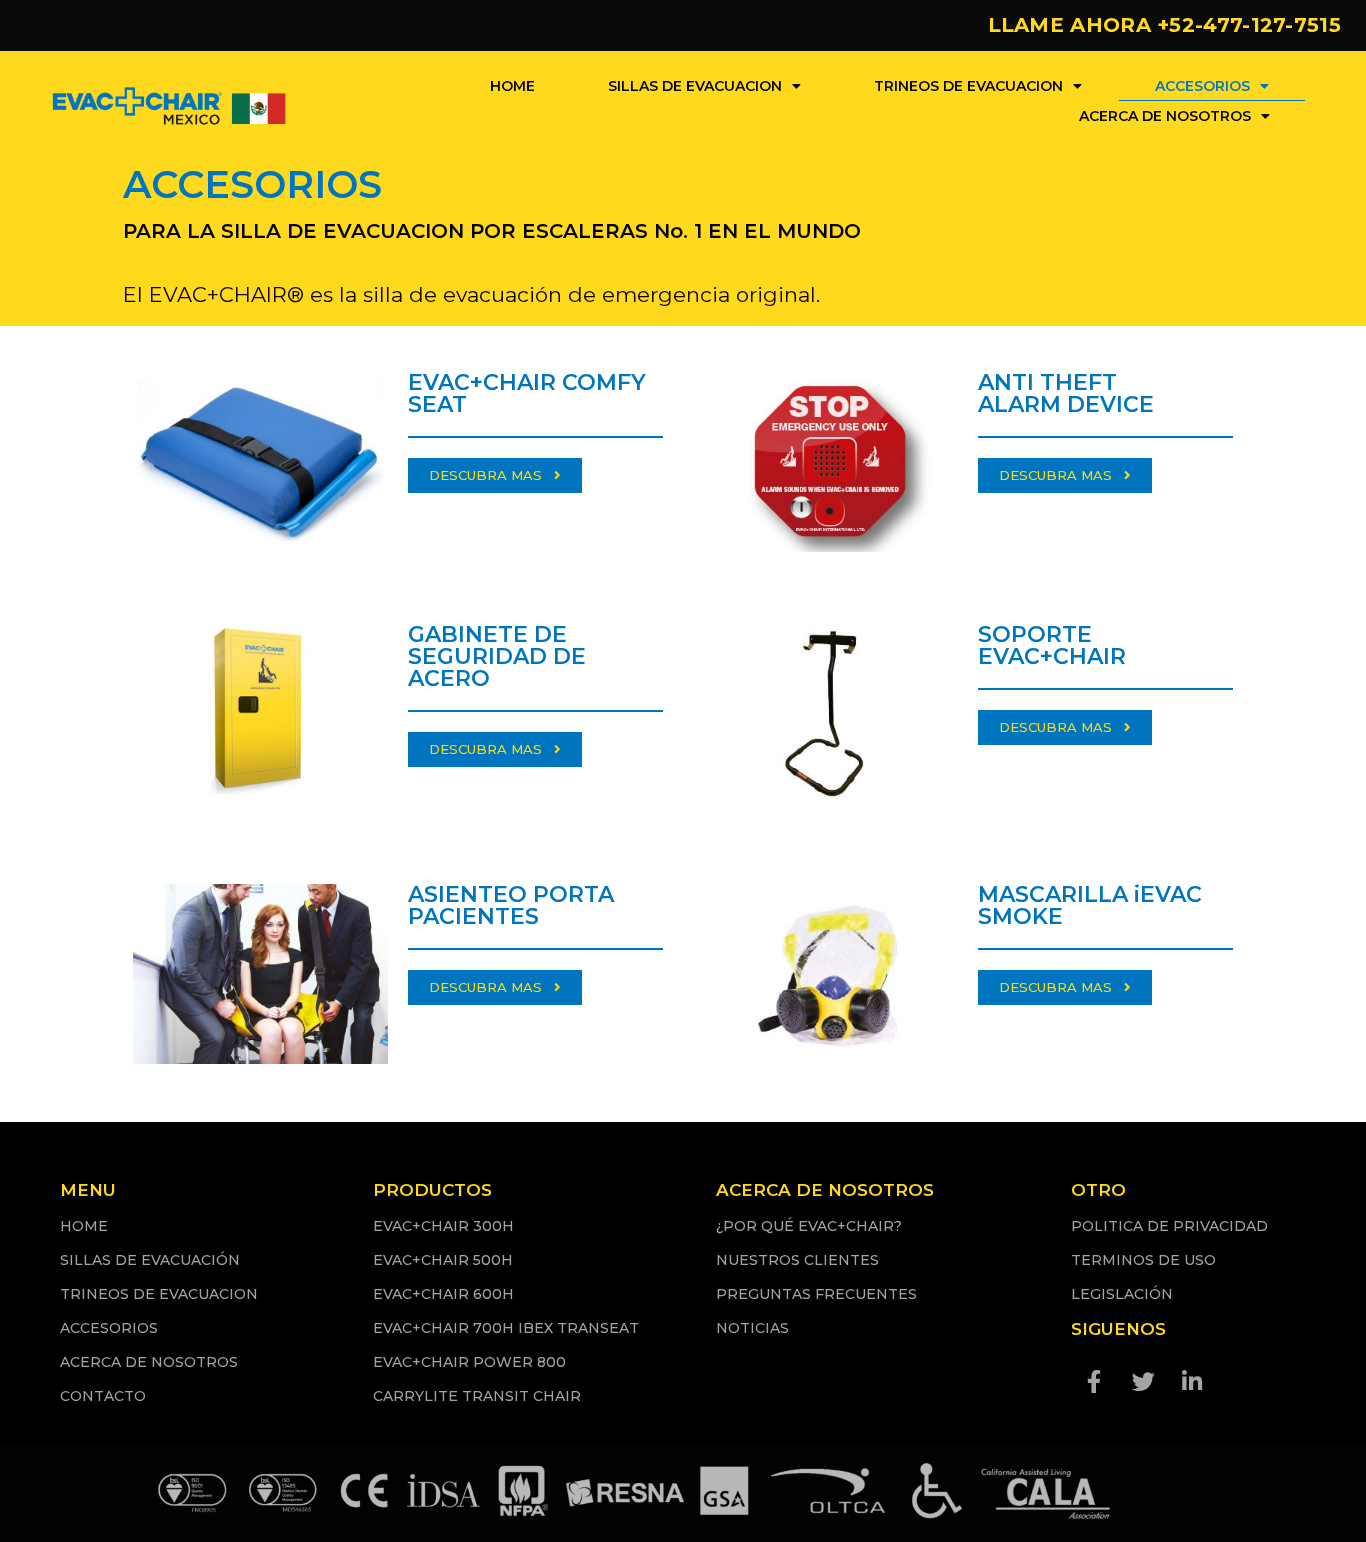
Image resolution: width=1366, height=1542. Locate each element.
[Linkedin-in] (1192, 1381)
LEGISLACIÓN (1122, 1294)
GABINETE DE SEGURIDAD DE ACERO (497, 656)
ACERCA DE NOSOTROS (1165, 116)
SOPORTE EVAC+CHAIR (1052, 645)
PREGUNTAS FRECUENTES (816, 1294)
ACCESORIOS (1202, 86)
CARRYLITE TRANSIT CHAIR (477, 1396)
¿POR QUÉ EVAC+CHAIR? (809, 1226)
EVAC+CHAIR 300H (443, 1226)
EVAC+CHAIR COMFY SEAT (527, 393)
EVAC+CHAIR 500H (443, 1260)
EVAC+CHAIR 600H (443, 1294)
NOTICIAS (752, 1328)
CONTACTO (103, 1396)
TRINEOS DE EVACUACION (968, 86)
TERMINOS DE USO (1143, 1260)
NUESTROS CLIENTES (797, 1260)
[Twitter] (1143, 1381)
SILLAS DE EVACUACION (695, 86)
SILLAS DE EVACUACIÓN (150, 1260)
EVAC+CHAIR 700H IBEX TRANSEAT (506, 1328)
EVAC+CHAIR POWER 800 (469, 1362)
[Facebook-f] (1094, 1381)
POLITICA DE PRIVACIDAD (1169, 1226)
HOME (512, 86)
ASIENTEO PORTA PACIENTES (511, 905)
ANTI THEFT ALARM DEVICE (1066, 393)
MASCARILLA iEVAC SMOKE (1090, 905)
